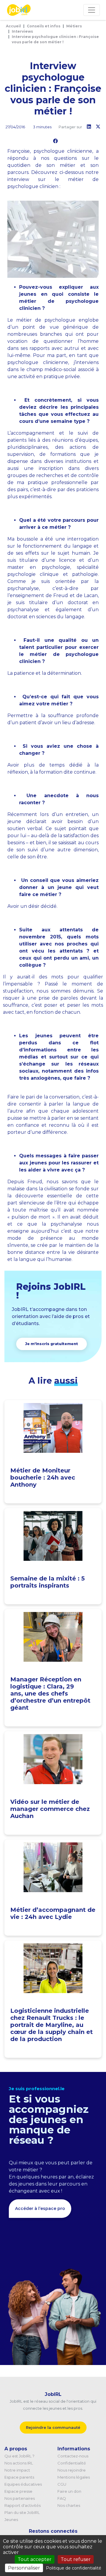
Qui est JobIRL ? (19, 2456)
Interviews (22, 31)
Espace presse (18, 2491)
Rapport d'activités (23, 2505)
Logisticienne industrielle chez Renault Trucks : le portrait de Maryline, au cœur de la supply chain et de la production (52, 2025)
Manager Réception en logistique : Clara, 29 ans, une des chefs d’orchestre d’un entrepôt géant (50, 1693)
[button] (52, 1344)
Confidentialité (72, 2463)
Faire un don (69, 2491)
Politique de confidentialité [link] (74, 2568)
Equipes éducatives (23, 2484)
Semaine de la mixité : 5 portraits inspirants (48, 1582)
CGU (62, 2484)
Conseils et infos (44, 26)
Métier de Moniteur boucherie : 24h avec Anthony (43, 1478)
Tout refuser (76, 2559)
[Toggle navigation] (92, 10)
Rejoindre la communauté (53, 2427)
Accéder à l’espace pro (40, 2208)
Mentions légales (74, 2477)
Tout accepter (35, 2559)
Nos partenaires (20, 2498)
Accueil (13, 26)
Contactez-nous (73, 2456)
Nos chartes (69, 2505)
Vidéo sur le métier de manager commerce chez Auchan (50, 1809)
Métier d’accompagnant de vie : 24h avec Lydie (53, 1913)
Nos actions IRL (19, 2463)
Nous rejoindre (72, 2470)
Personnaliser (24, 2568)
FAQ (62, 2498)
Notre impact (17, 2470)
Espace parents (19, 2477)
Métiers (74, 26)
